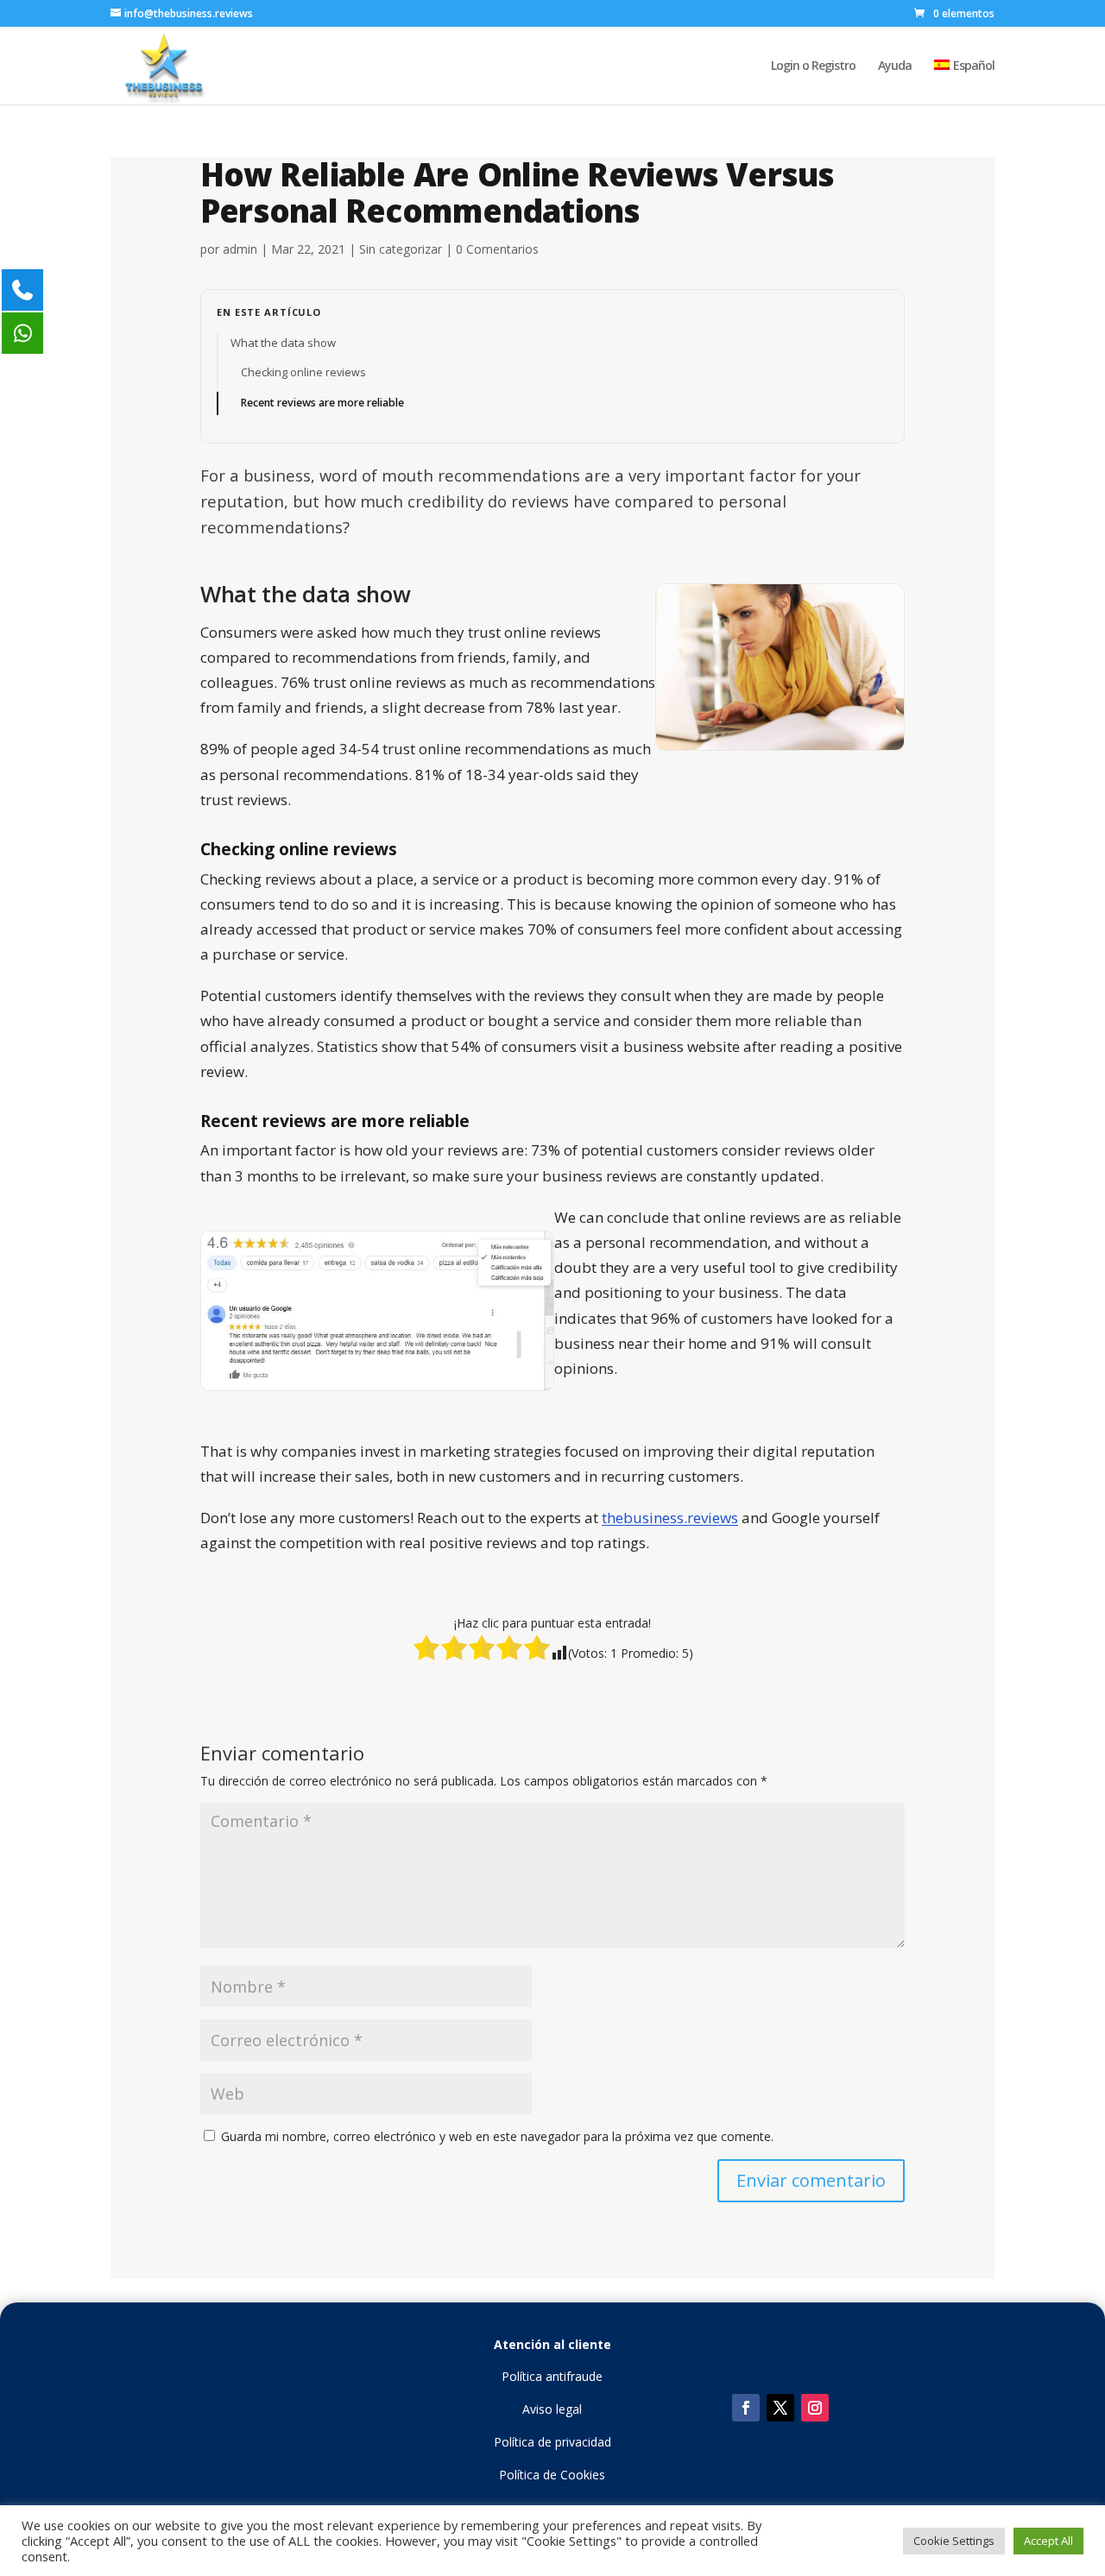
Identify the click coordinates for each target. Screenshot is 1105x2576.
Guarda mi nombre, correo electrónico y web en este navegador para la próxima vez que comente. (497, 2136)
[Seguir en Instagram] (815, 2408)
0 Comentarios (497, 249)
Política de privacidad (552, 2442)
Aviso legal (552, 2409)
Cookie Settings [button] (954, 2541)
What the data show (283, 343)
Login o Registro (813, 66)
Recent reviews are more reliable (322, 403)
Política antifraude (552, 2376)
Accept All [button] (1048, 2541)
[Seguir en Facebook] (746, 2408)
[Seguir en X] (780, 2408)
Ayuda (895, 66)
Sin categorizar (401, 249)
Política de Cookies (552, 2475)
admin (240, 249)
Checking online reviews (303, 372)
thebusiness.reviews (670, 1518)
